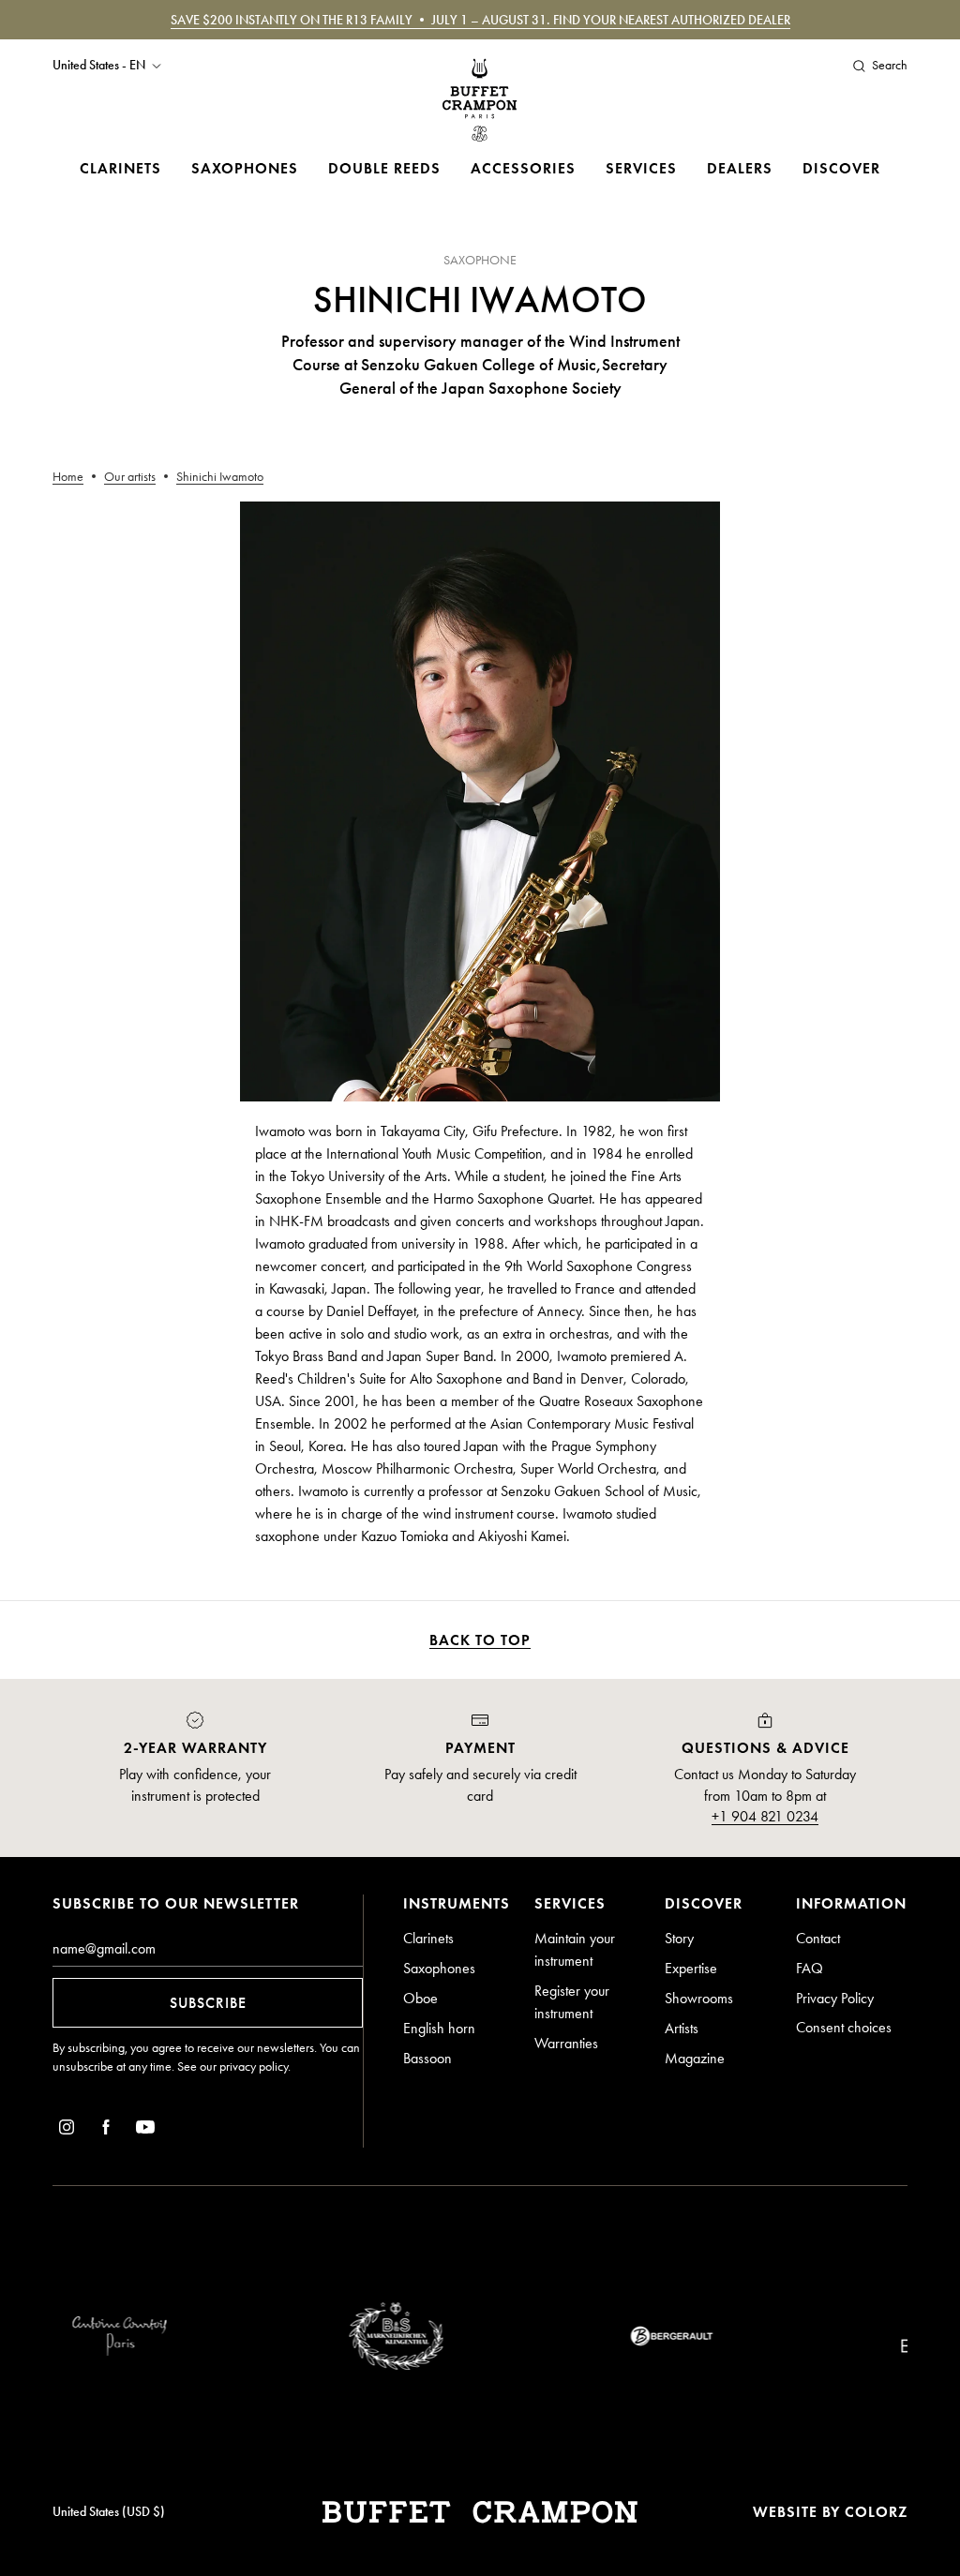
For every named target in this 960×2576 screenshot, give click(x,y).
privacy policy (254, 2067)
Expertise (691, 1968)
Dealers (740, 168)
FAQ (810, 1968)
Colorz (876, 2512)
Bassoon (427, 2058)
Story (679, 1938)
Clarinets (120, 168)
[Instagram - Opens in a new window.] (67, 2130)
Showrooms (699, 1998)
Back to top (480, 1640)
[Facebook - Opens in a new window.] (106, 2130)
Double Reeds (384, 168)
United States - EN (99, 66)
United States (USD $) (109, 2512)
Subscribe (208, 2003)
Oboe (420, 1998)
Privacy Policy (835, 1998)
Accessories (523, 168)
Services (641, 168)
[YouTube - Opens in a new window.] (145, 2130)
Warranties (566, 2043)
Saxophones (245, 168)
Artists (682, 2028)
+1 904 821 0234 (765, 1816)
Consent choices (844, 2027)
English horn (439, 2028)
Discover (841, 168)
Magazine (695, 2058)
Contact (818, 1938)
